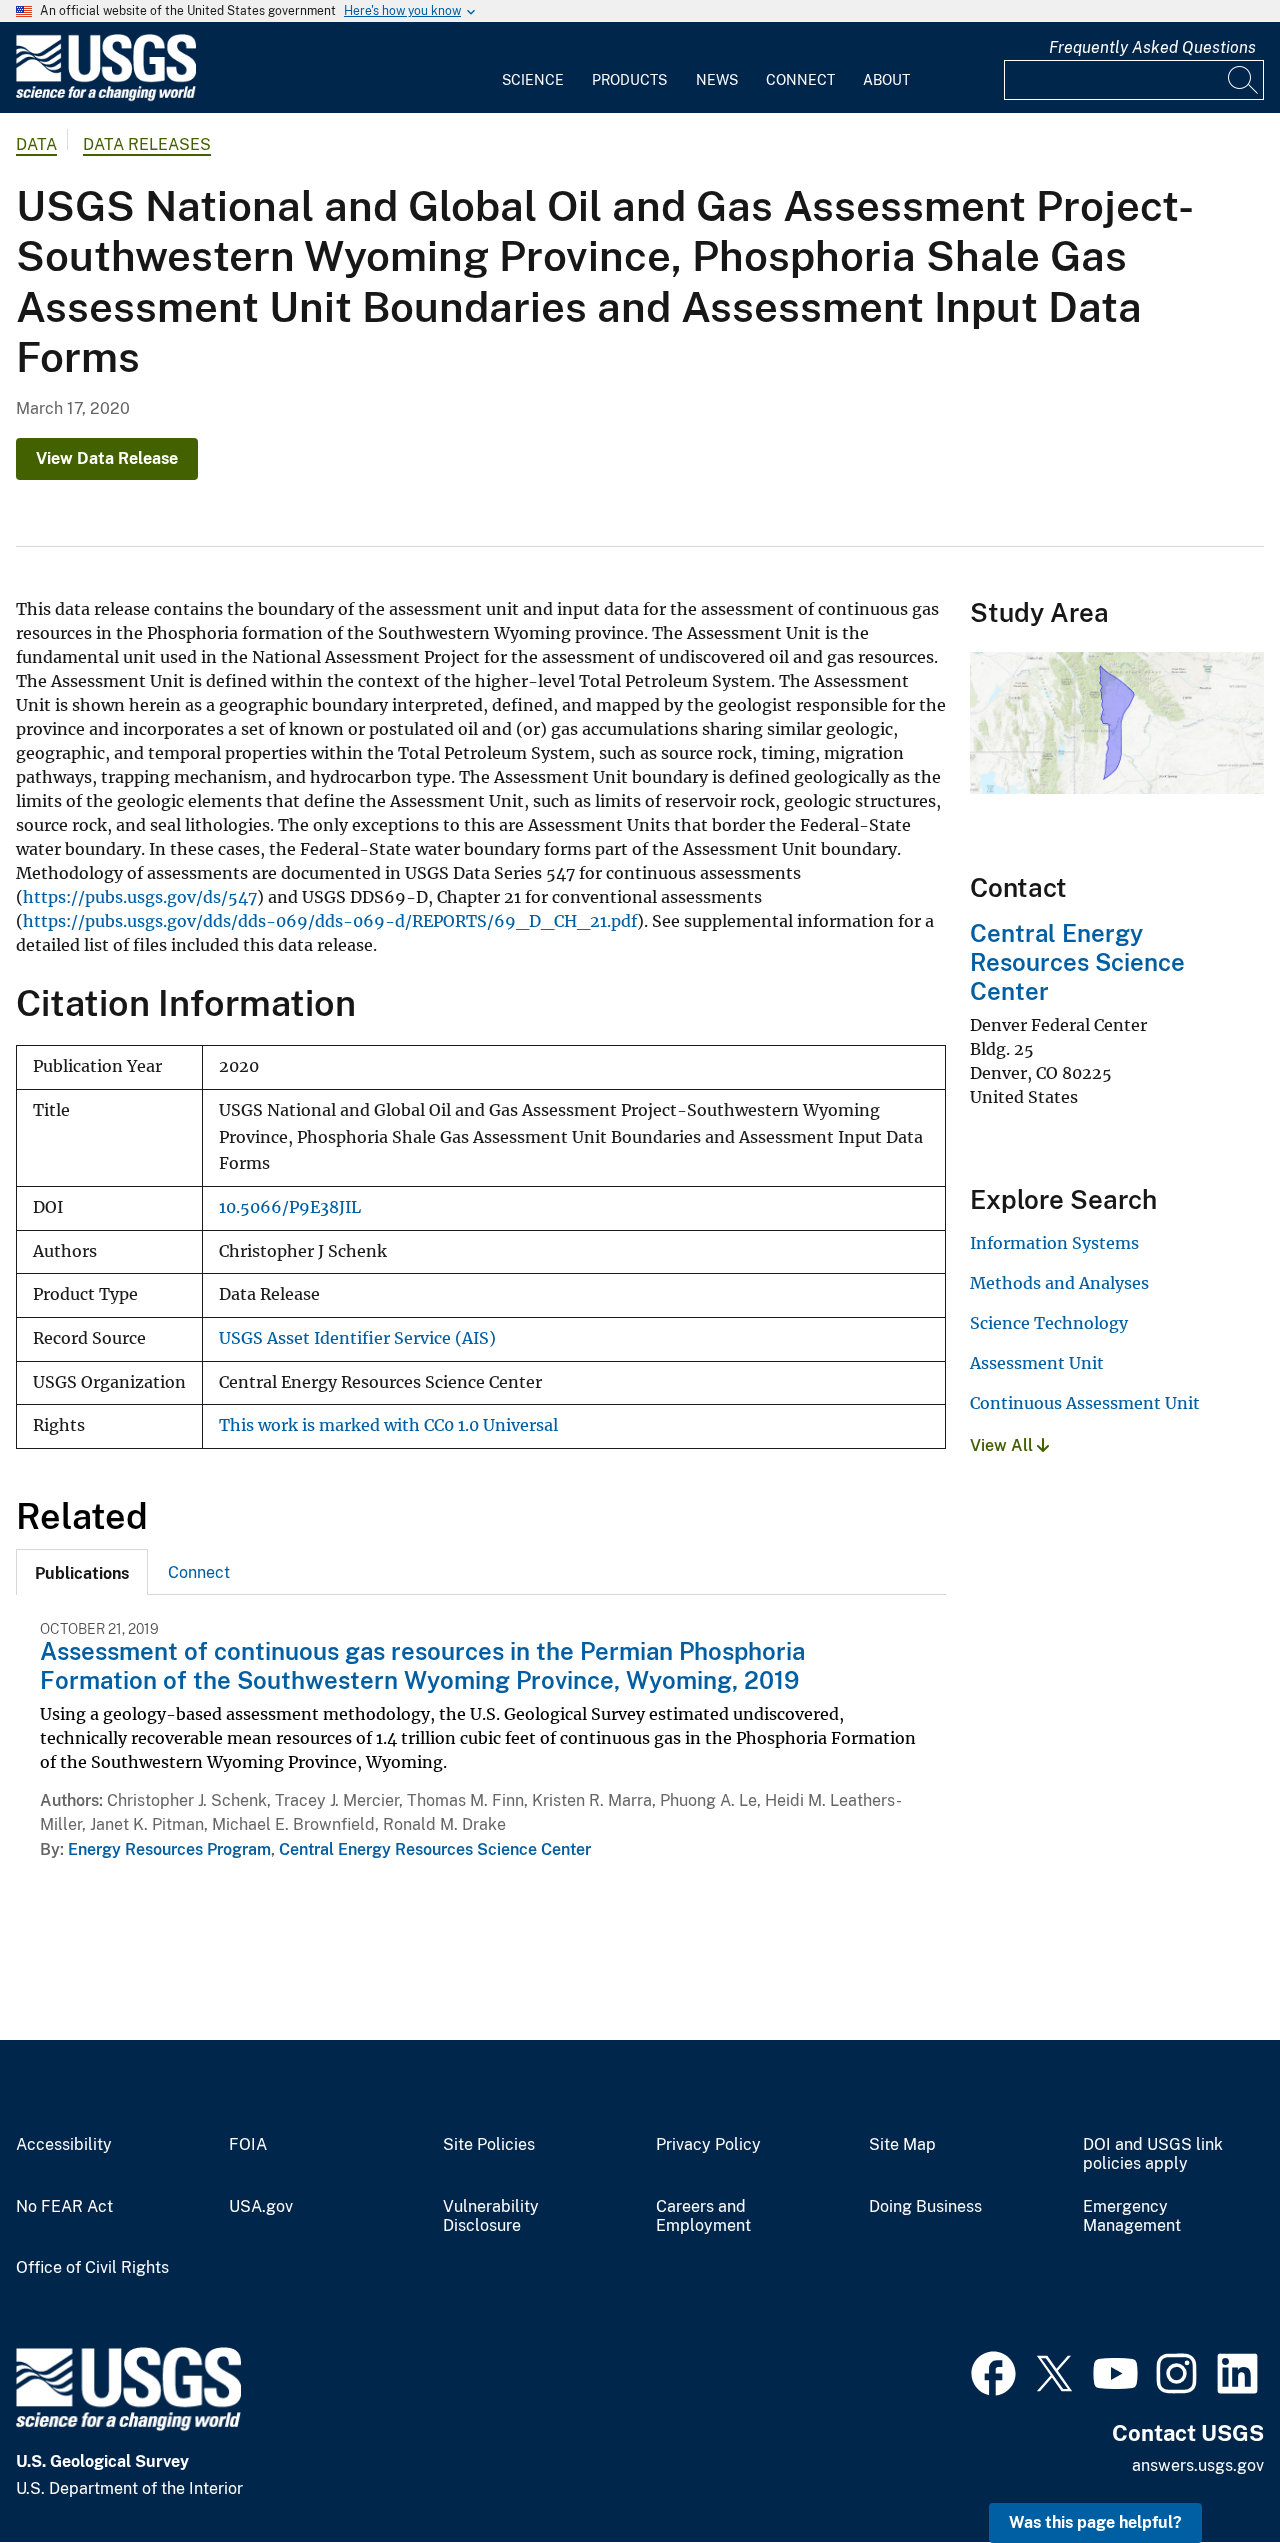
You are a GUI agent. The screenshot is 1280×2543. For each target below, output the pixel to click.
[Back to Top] (1207, 2470)
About (886, 80)
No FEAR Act (64, 2207)
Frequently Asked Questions (1152, 47)
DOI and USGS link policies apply (1153, 2154)
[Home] (106, 96)
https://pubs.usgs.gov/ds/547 (140, 897)
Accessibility (64, 2145)
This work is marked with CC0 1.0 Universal (388, 1425)
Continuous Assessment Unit (1085, 1403)
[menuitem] (533, 68)
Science (533, 80)
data (36, 144)
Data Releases (147, 144)
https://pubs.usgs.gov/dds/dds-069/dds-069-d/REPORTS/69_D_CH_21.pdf (330, 921)
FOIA (248, 2145)
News (717, 80)
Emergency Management (1132, 2216)
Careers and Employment (703, 2216)
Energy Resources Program (169, 1849)
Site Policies (489, 2145)
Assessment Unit (1037, 1363)
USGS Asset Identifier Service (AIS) (357, 1338)
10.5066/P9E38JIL (290, 1207)
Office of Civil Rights (92, 2268)
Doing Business (925, 2207)
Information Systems (1054, 1243)
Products (629, 80)
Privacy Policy (708, 2145)
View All (1003, 1445)
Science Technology (1049, 1323)
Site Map (902, 2145)
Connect (800, 80)
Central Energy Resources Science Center (435, 1849)
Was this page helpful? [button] (1095, 2522)
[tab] (82, 1572)
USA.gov (261, 2207)
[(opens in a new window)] (993, 2371)
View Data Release (107, 458)
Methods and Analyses (1059, 1283)
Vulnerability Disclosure (491, 2216)
